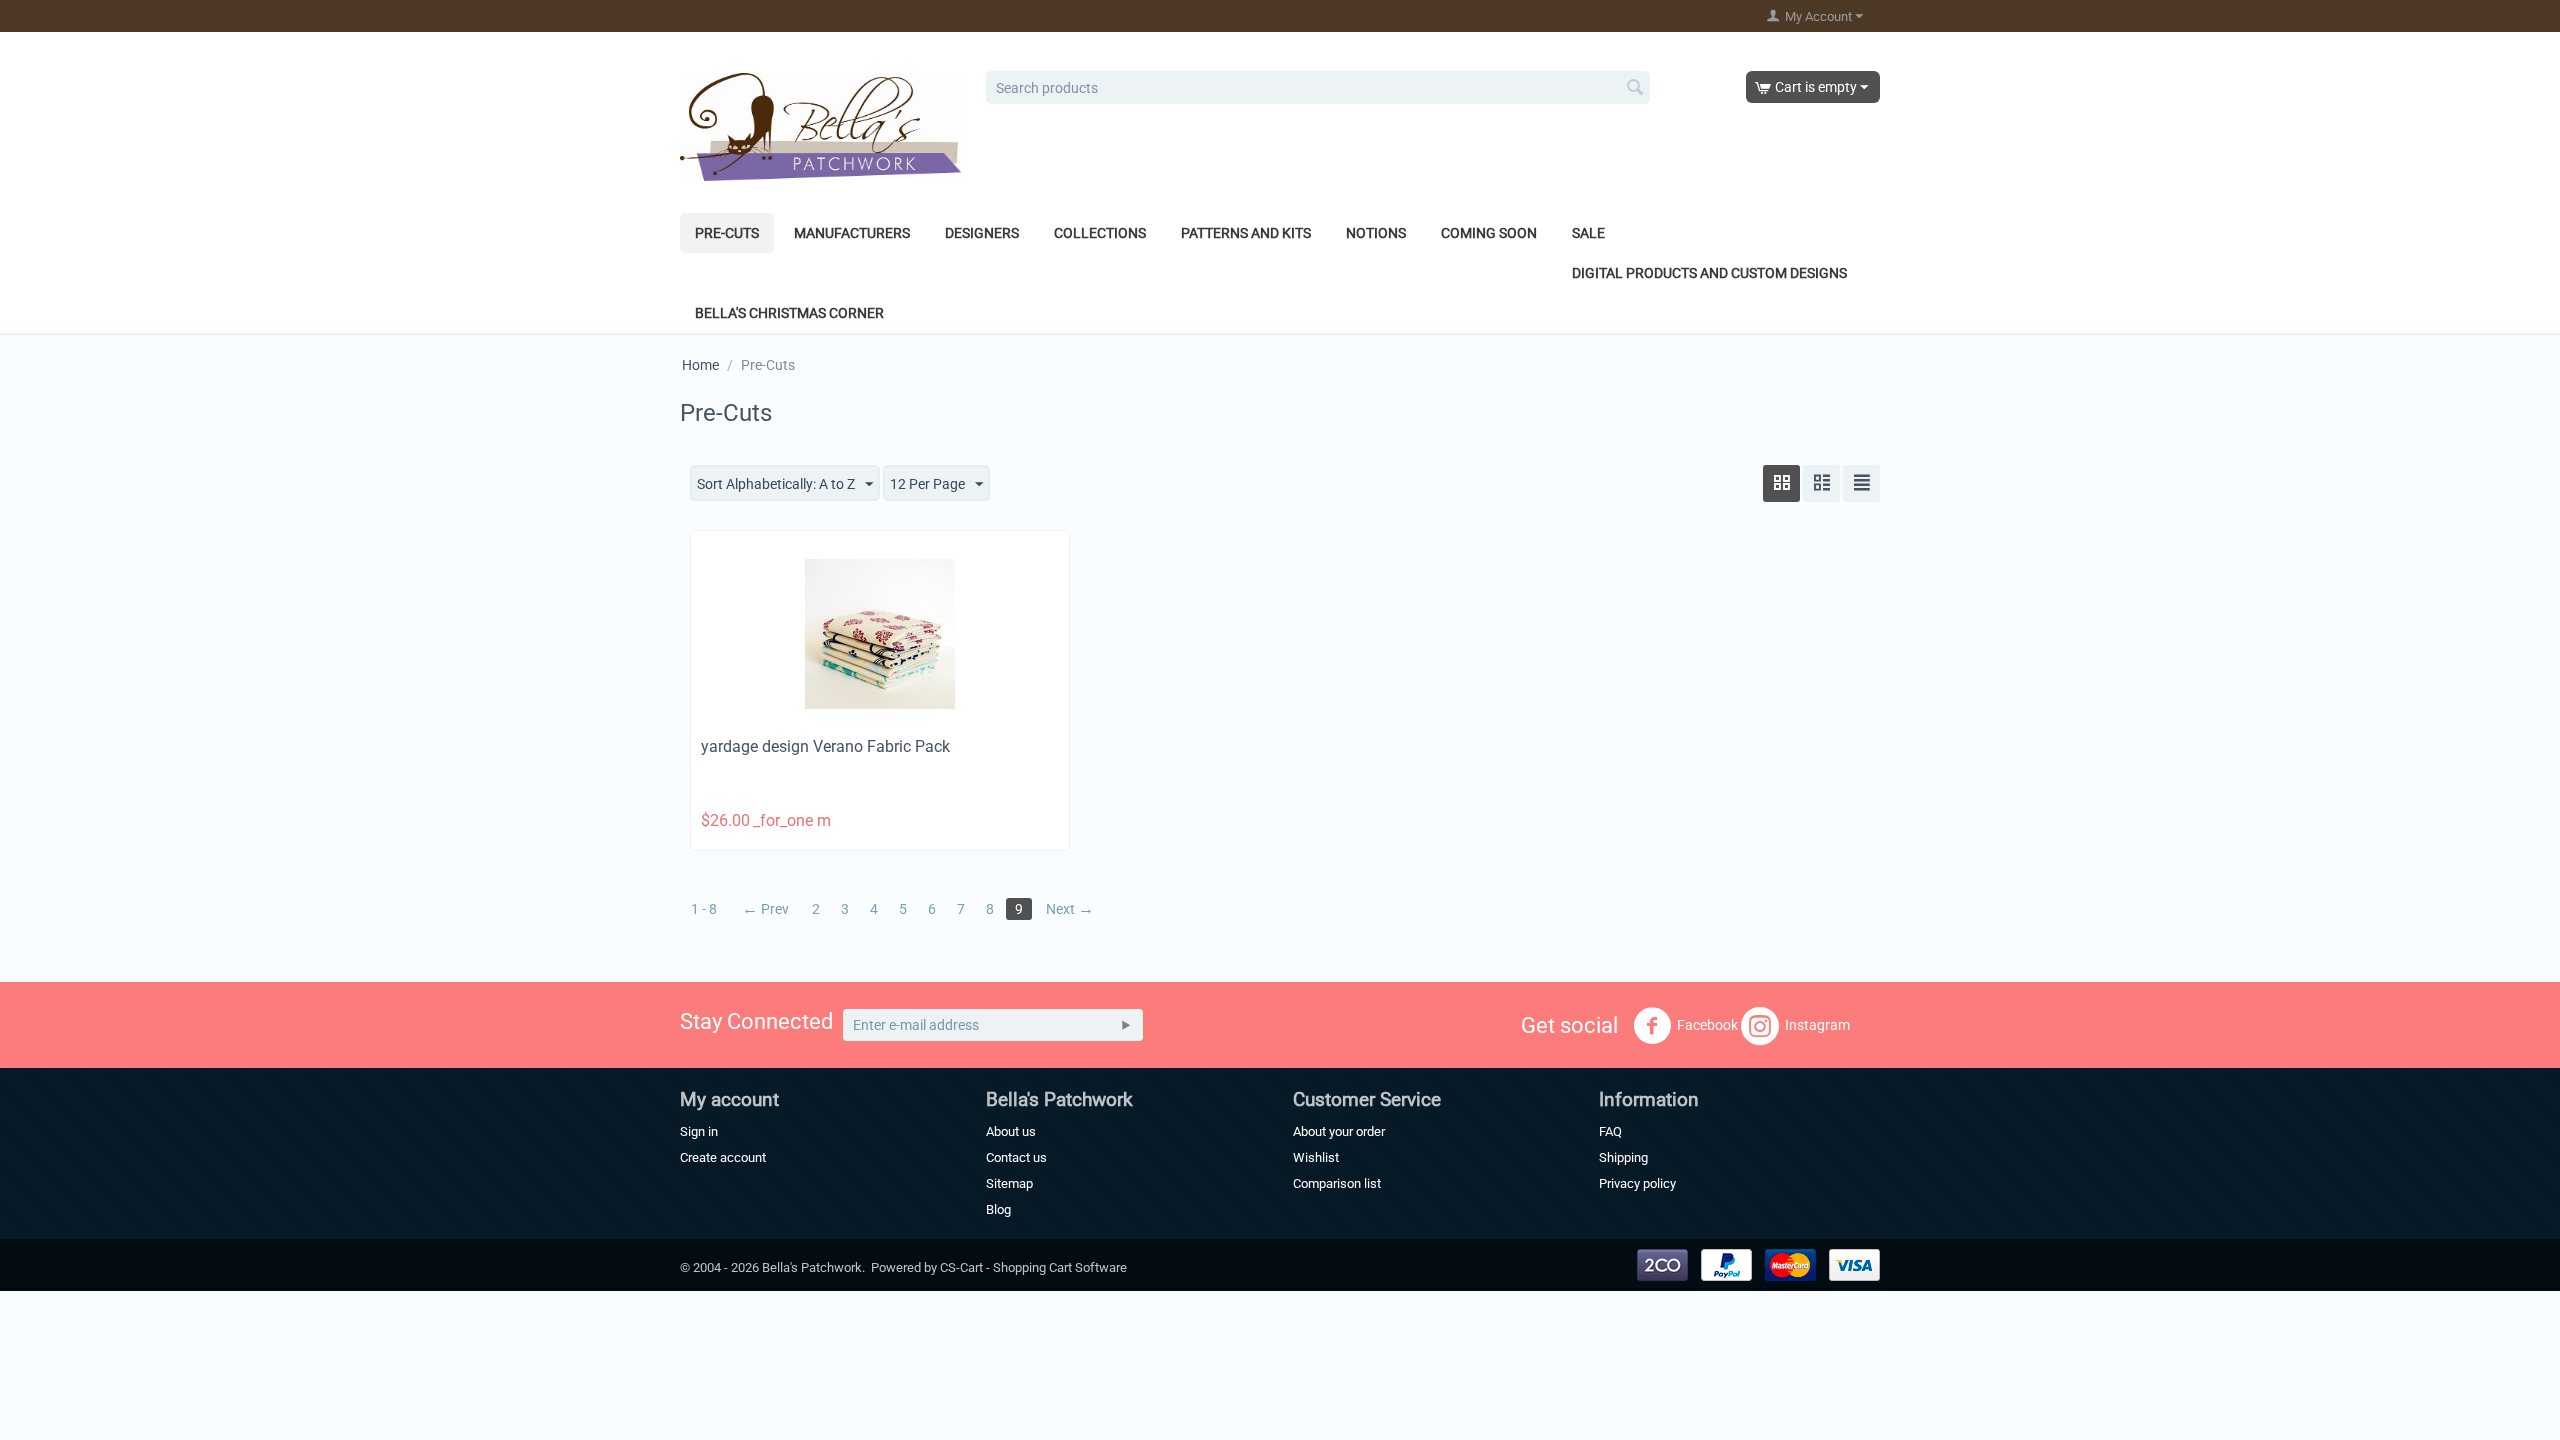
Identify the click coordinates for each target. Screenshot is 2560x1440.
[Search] (1635, 89)
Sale (1588, 233)
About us (1011, 1131)
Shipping (1623, 1157)
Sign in (699, 1131)
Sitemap (1009, 1183)
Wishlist (1316, 1157)
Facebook (1707, 1025)
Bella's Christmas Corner (789, 313)
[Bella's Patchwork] (820, 126)
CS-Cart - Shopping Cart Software (1033, 1267)
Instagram (1817, 1025)
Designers (982, 233)
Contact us (1016, 1157)
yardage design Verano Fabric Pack (825, 746)
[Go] (1126, 1025)
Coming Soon (1489, 233)
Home (700, 365)
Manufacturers (852, 233)
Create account (723, 1157)
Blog (998, 1209)
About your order (1339, 1131)
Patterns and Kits (1246, 233)
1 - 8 (704, 909)
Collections (1100, 233)
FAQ (1610, 1131)
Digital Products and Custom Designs (1709, 273)
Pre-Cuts (727, 233)
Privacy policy (1637, 1183)
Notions (1376, 233)
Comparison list (1337, 1183)
